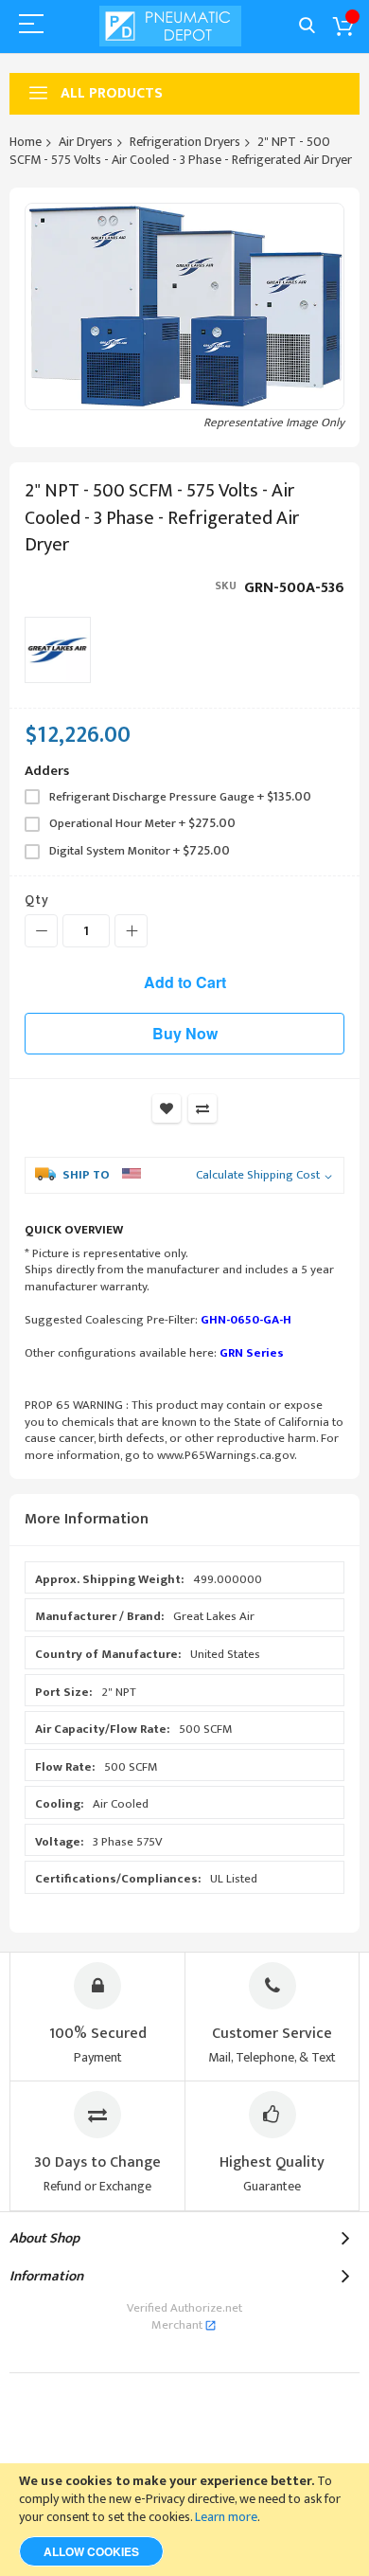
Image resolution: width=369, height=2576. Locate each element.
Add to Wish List (167, 1108)
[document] (184, 2520)
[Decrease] (41, 931)
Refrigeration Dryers (185, 142)
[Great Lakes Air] (58, 650)
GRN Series (252, 1353)
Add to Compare (202, 1108)
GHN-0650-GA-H (246, 1320)
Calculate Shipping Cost (258, 1176)
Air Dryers (86, 142)
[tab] (184, 1520)
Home (26, 142)
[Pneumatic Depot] (170, 26)
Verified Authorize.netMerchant (184, 2316)
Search (307, 26)
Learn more (226, 2517)
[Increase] (131, 931)
